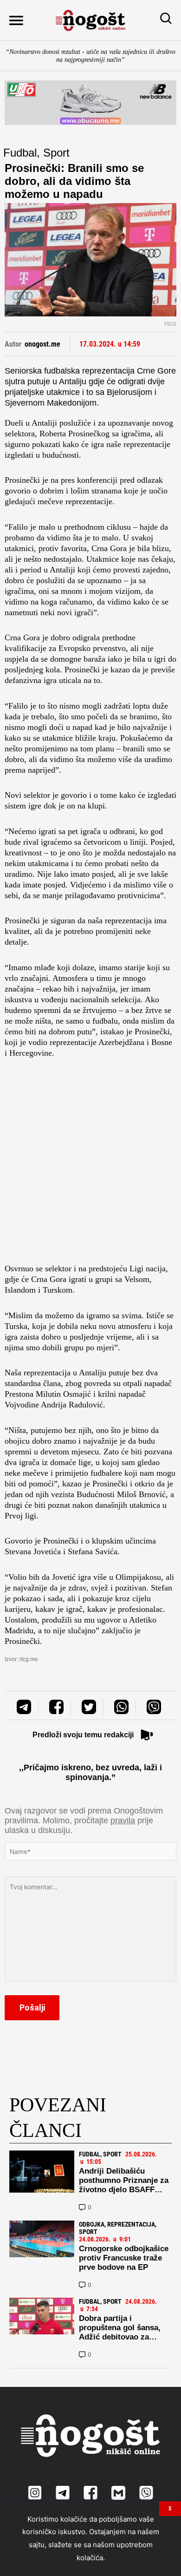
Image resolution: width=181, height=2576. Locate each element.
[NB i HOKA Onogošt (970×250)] (90, 102)
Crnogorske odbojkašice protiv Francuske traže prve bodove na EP (124, 2258)
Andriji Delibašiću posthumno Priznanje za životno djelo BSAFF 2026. (124, 2185)
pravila (123, 1820)
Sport (56, 153)
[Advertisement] (90, 1163)
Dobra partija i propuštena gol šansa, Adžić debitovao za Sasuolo (120, 2332)
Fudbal (20, 153)
